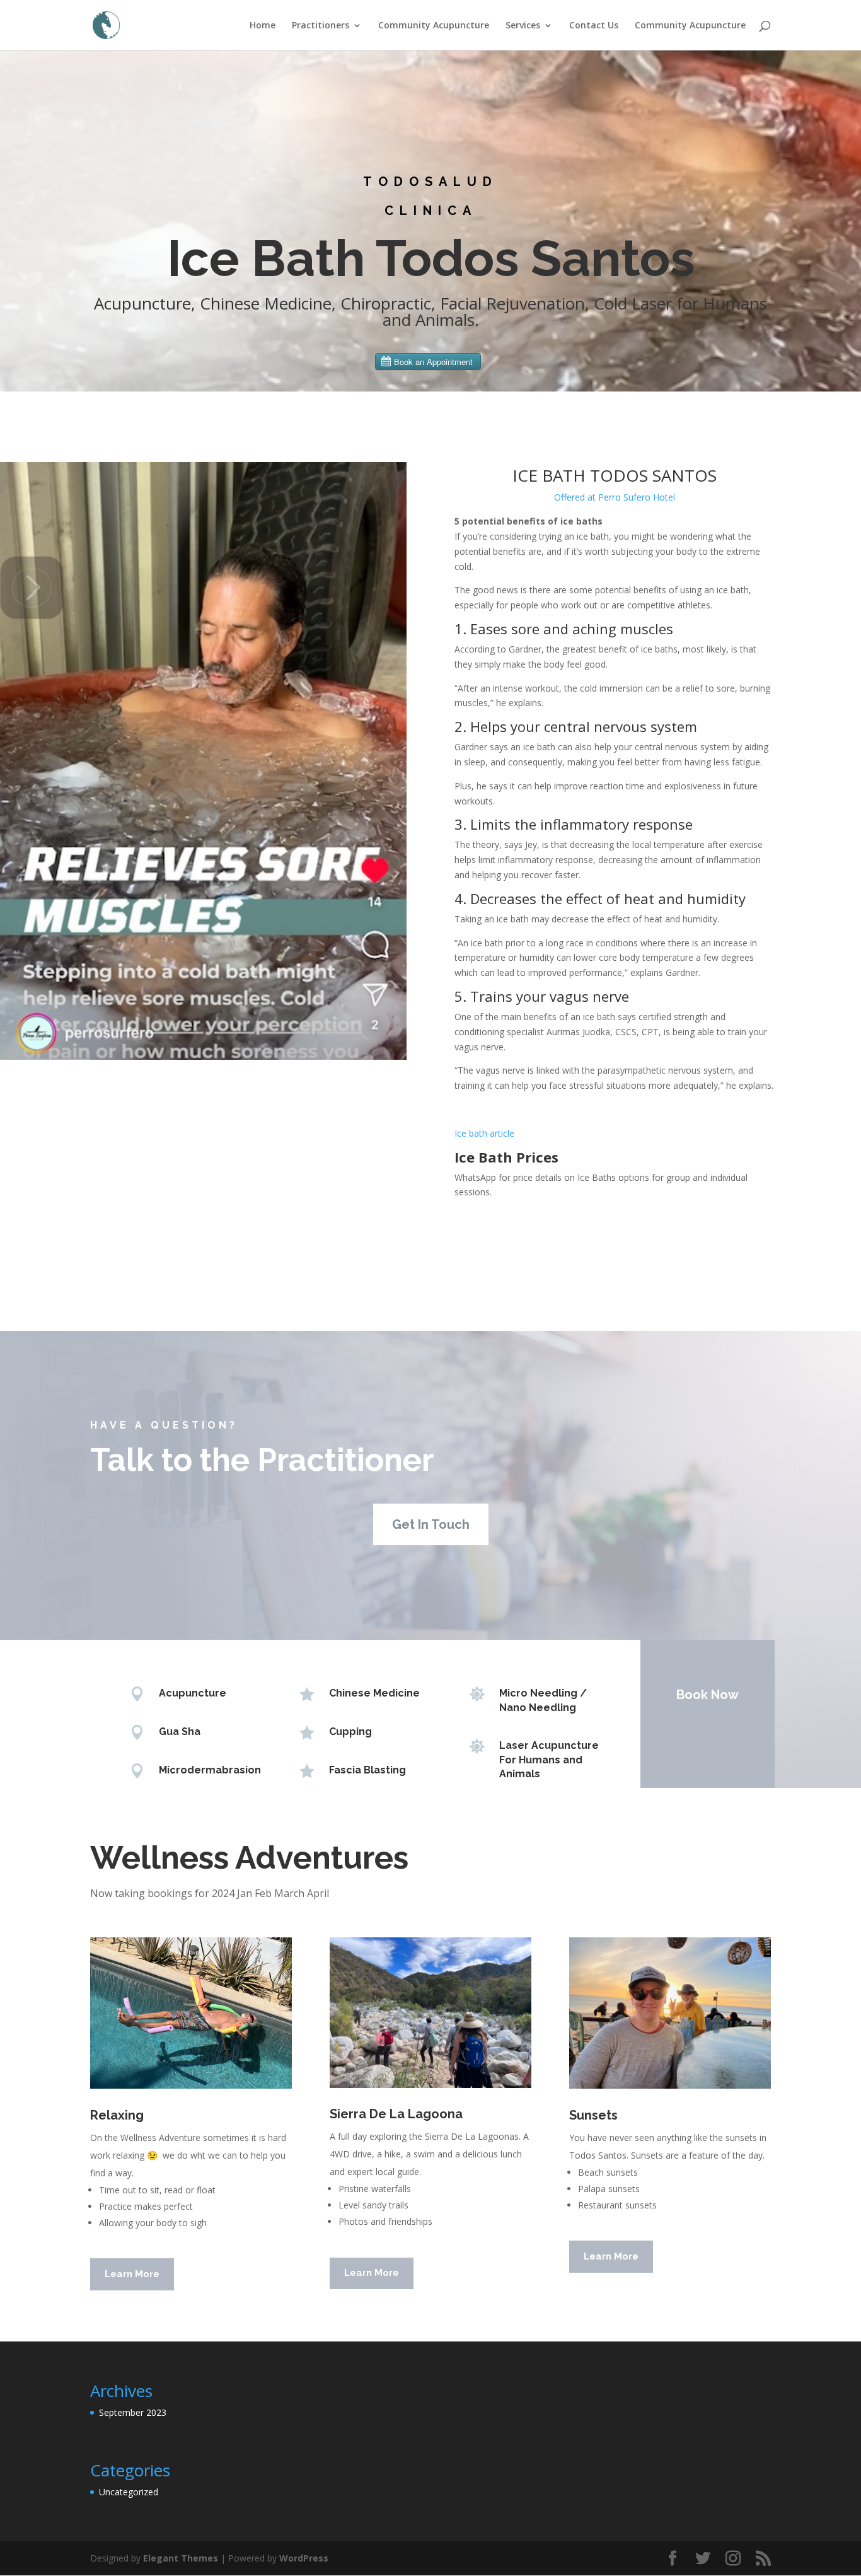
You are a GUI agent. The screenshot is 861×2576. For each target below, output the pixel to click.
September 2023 (133, 2412)
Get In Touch (431, 1524)
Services (523, 26)
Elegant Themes (181, 2558)
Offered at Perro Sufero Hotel (615, 497)
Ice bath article (484, 1133)
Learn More (132, 2274)
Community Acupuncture (434, 26)
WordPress (304, 2558)
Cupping (350, 1732)
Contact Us (594, 26)
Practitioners (321, 26)
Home (263, 26)
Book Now (708, 1695)
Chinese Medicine (374, 1693)
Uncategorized (129, 2492)
